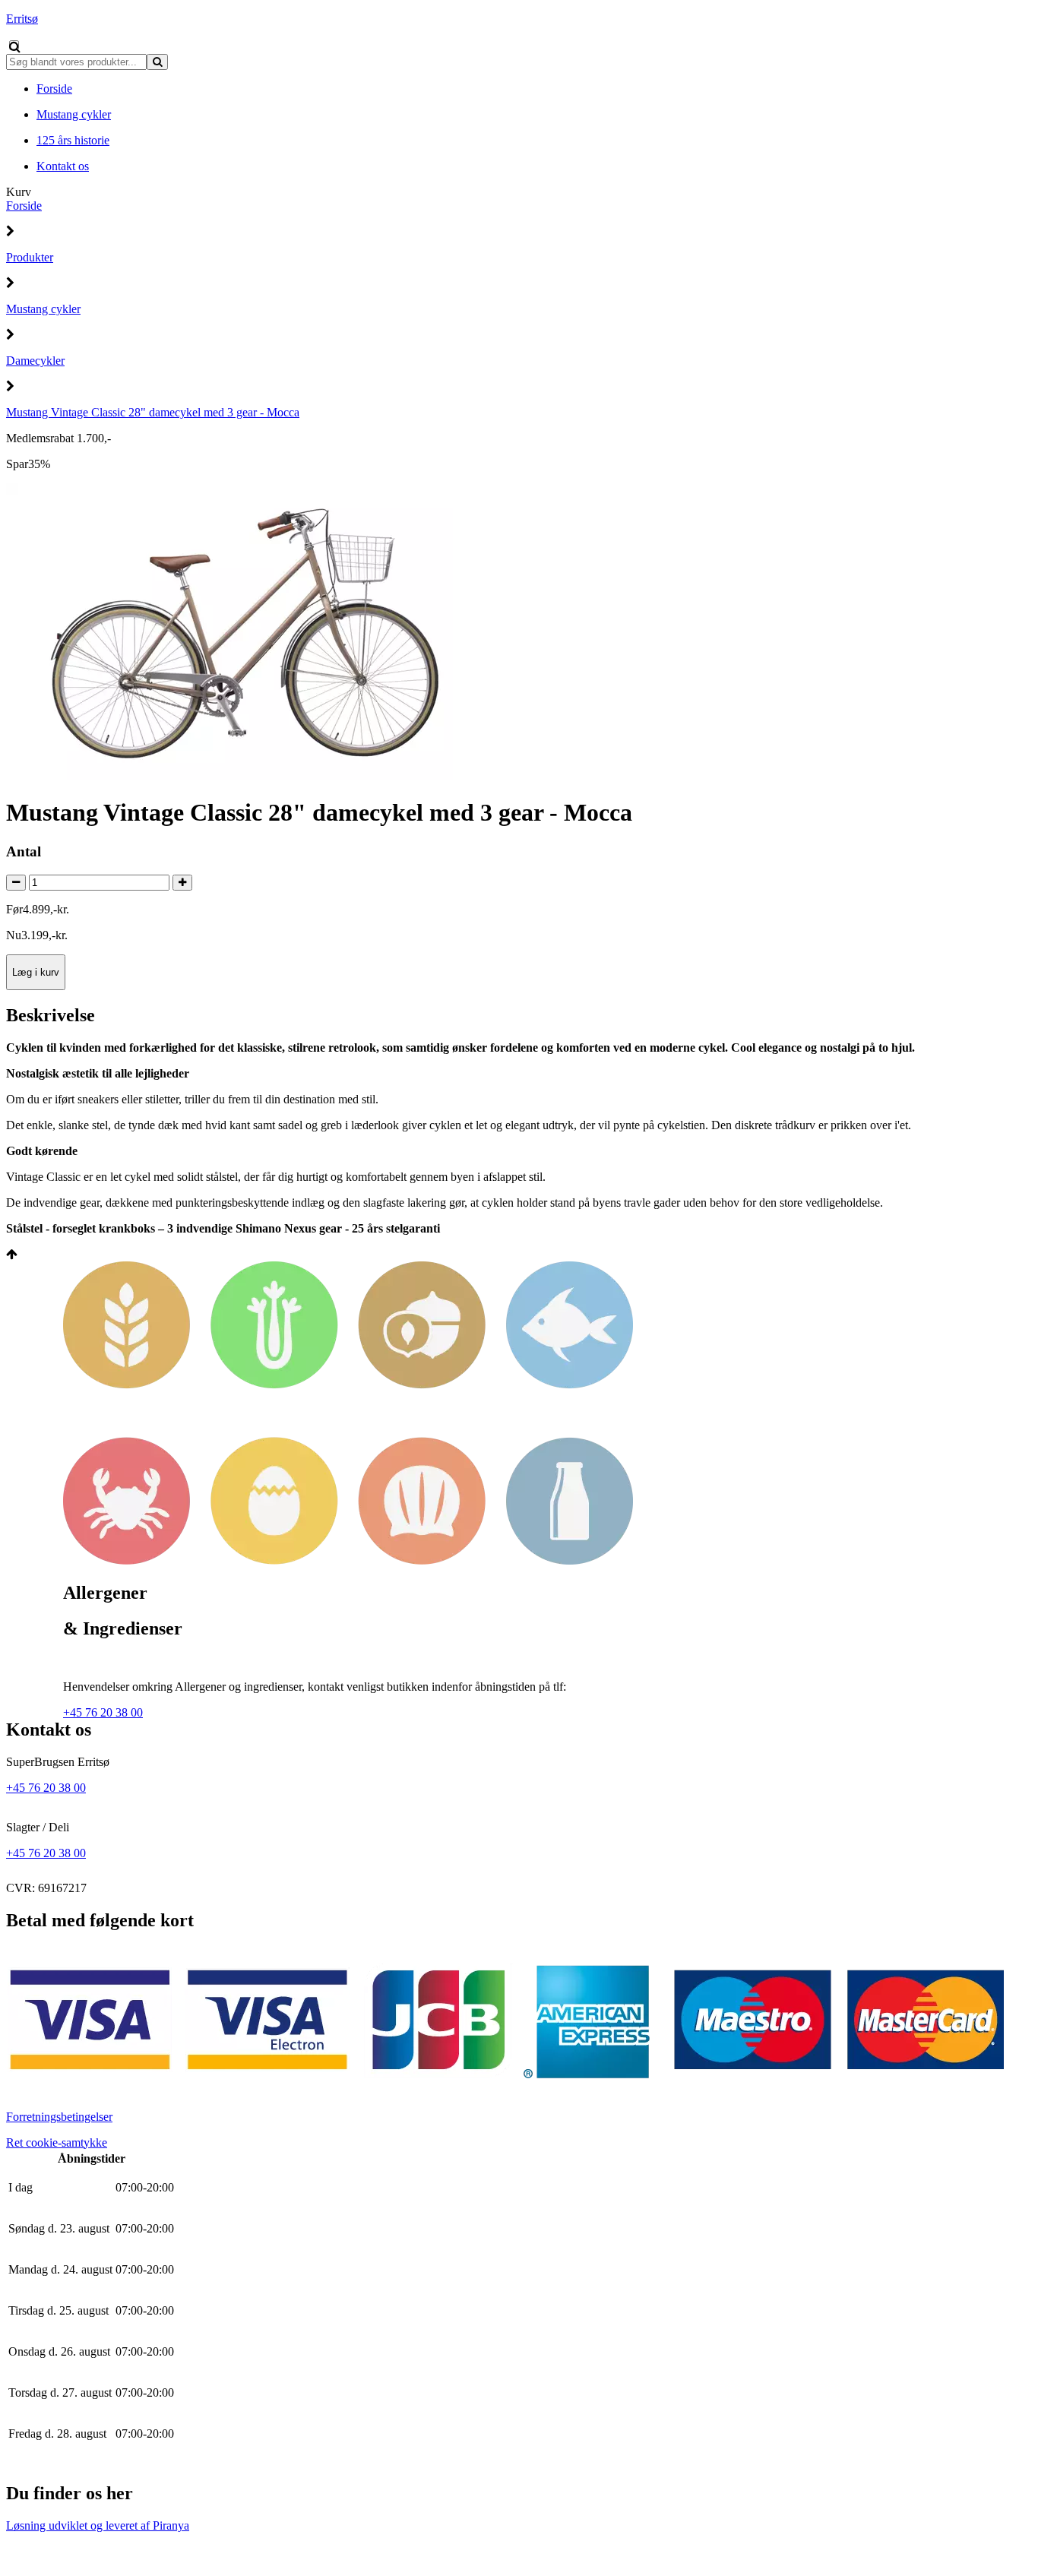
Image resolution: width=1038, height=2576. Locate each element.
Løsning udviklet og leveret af (98, 2525)
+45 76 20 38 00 (103, 1712)
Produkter (30, 257)
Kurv (19, 192)
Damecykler (35, 361)
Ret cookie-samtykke (57, 2142)
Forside (24, 206)
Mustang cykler (43, 309)
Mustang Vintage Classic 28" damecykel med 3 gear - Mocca (153, 412)
